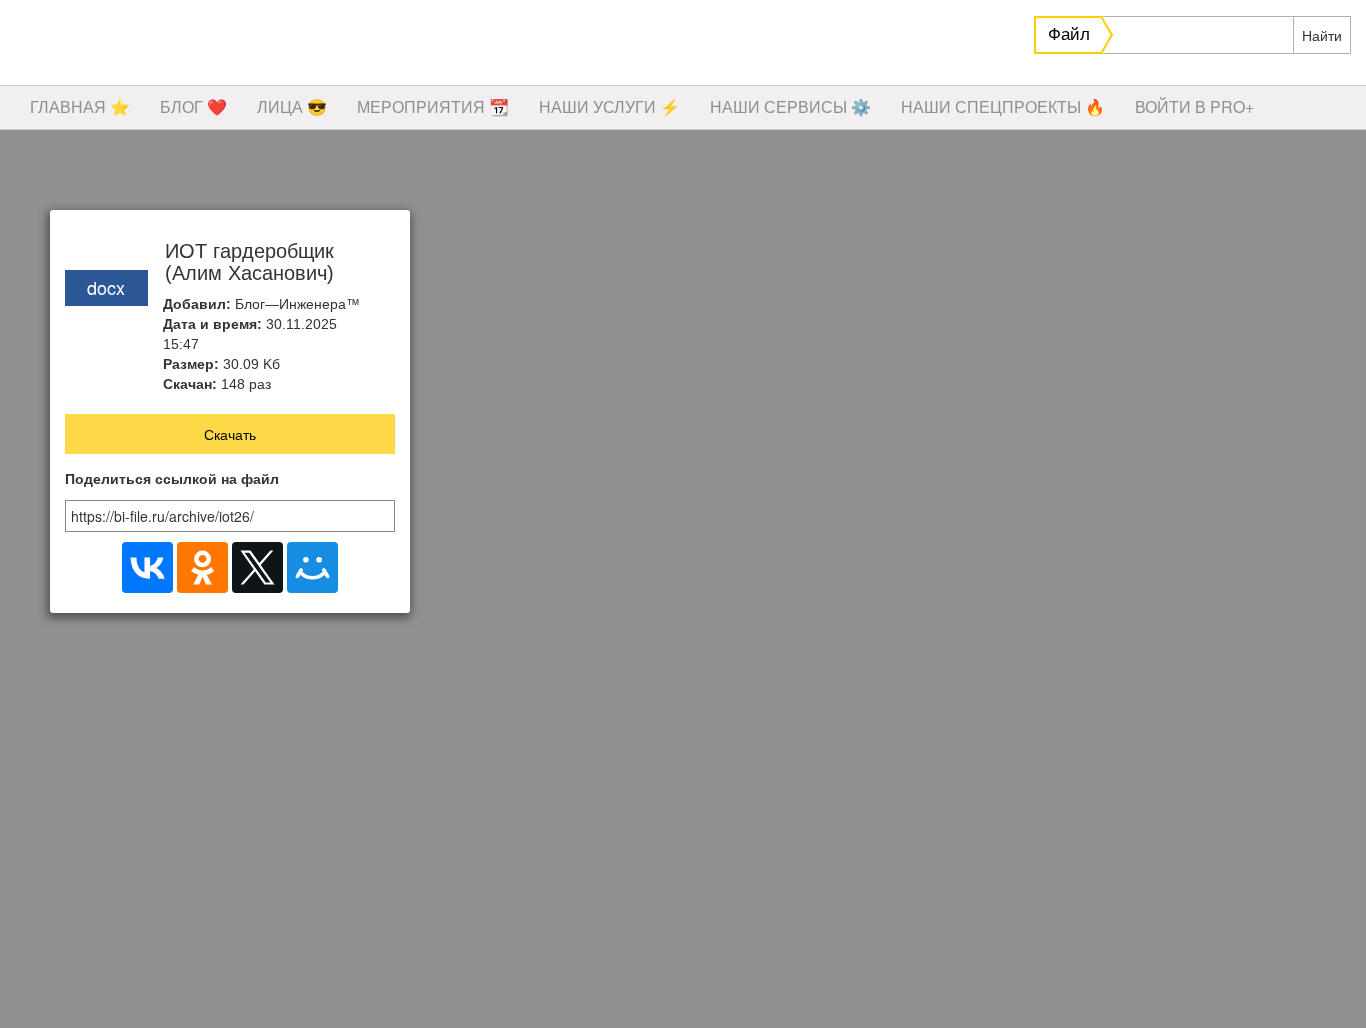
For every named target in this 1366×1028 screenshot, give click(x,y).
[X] (257, 567)
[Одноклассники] (202, 567)
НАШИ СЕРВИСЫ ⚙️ (790, 106)
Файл (1069, 34)
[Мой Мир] (312, 567)
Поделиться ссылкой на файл (172, 479)
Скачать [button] (230, 434)
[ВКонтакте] (147, 567)
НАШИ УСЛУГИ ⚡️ (609, 106)
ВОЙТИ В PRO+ (1194, 106)
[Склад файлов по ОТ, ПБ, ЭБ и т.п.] (300, 45)
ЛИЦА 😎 (292, 106)
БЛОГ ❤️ (193, 106)
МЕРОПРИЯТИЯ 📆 (433, 106)
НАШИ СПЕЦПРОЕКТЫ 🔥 (1003, 106)
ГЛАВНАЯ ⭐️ (80, 106)
